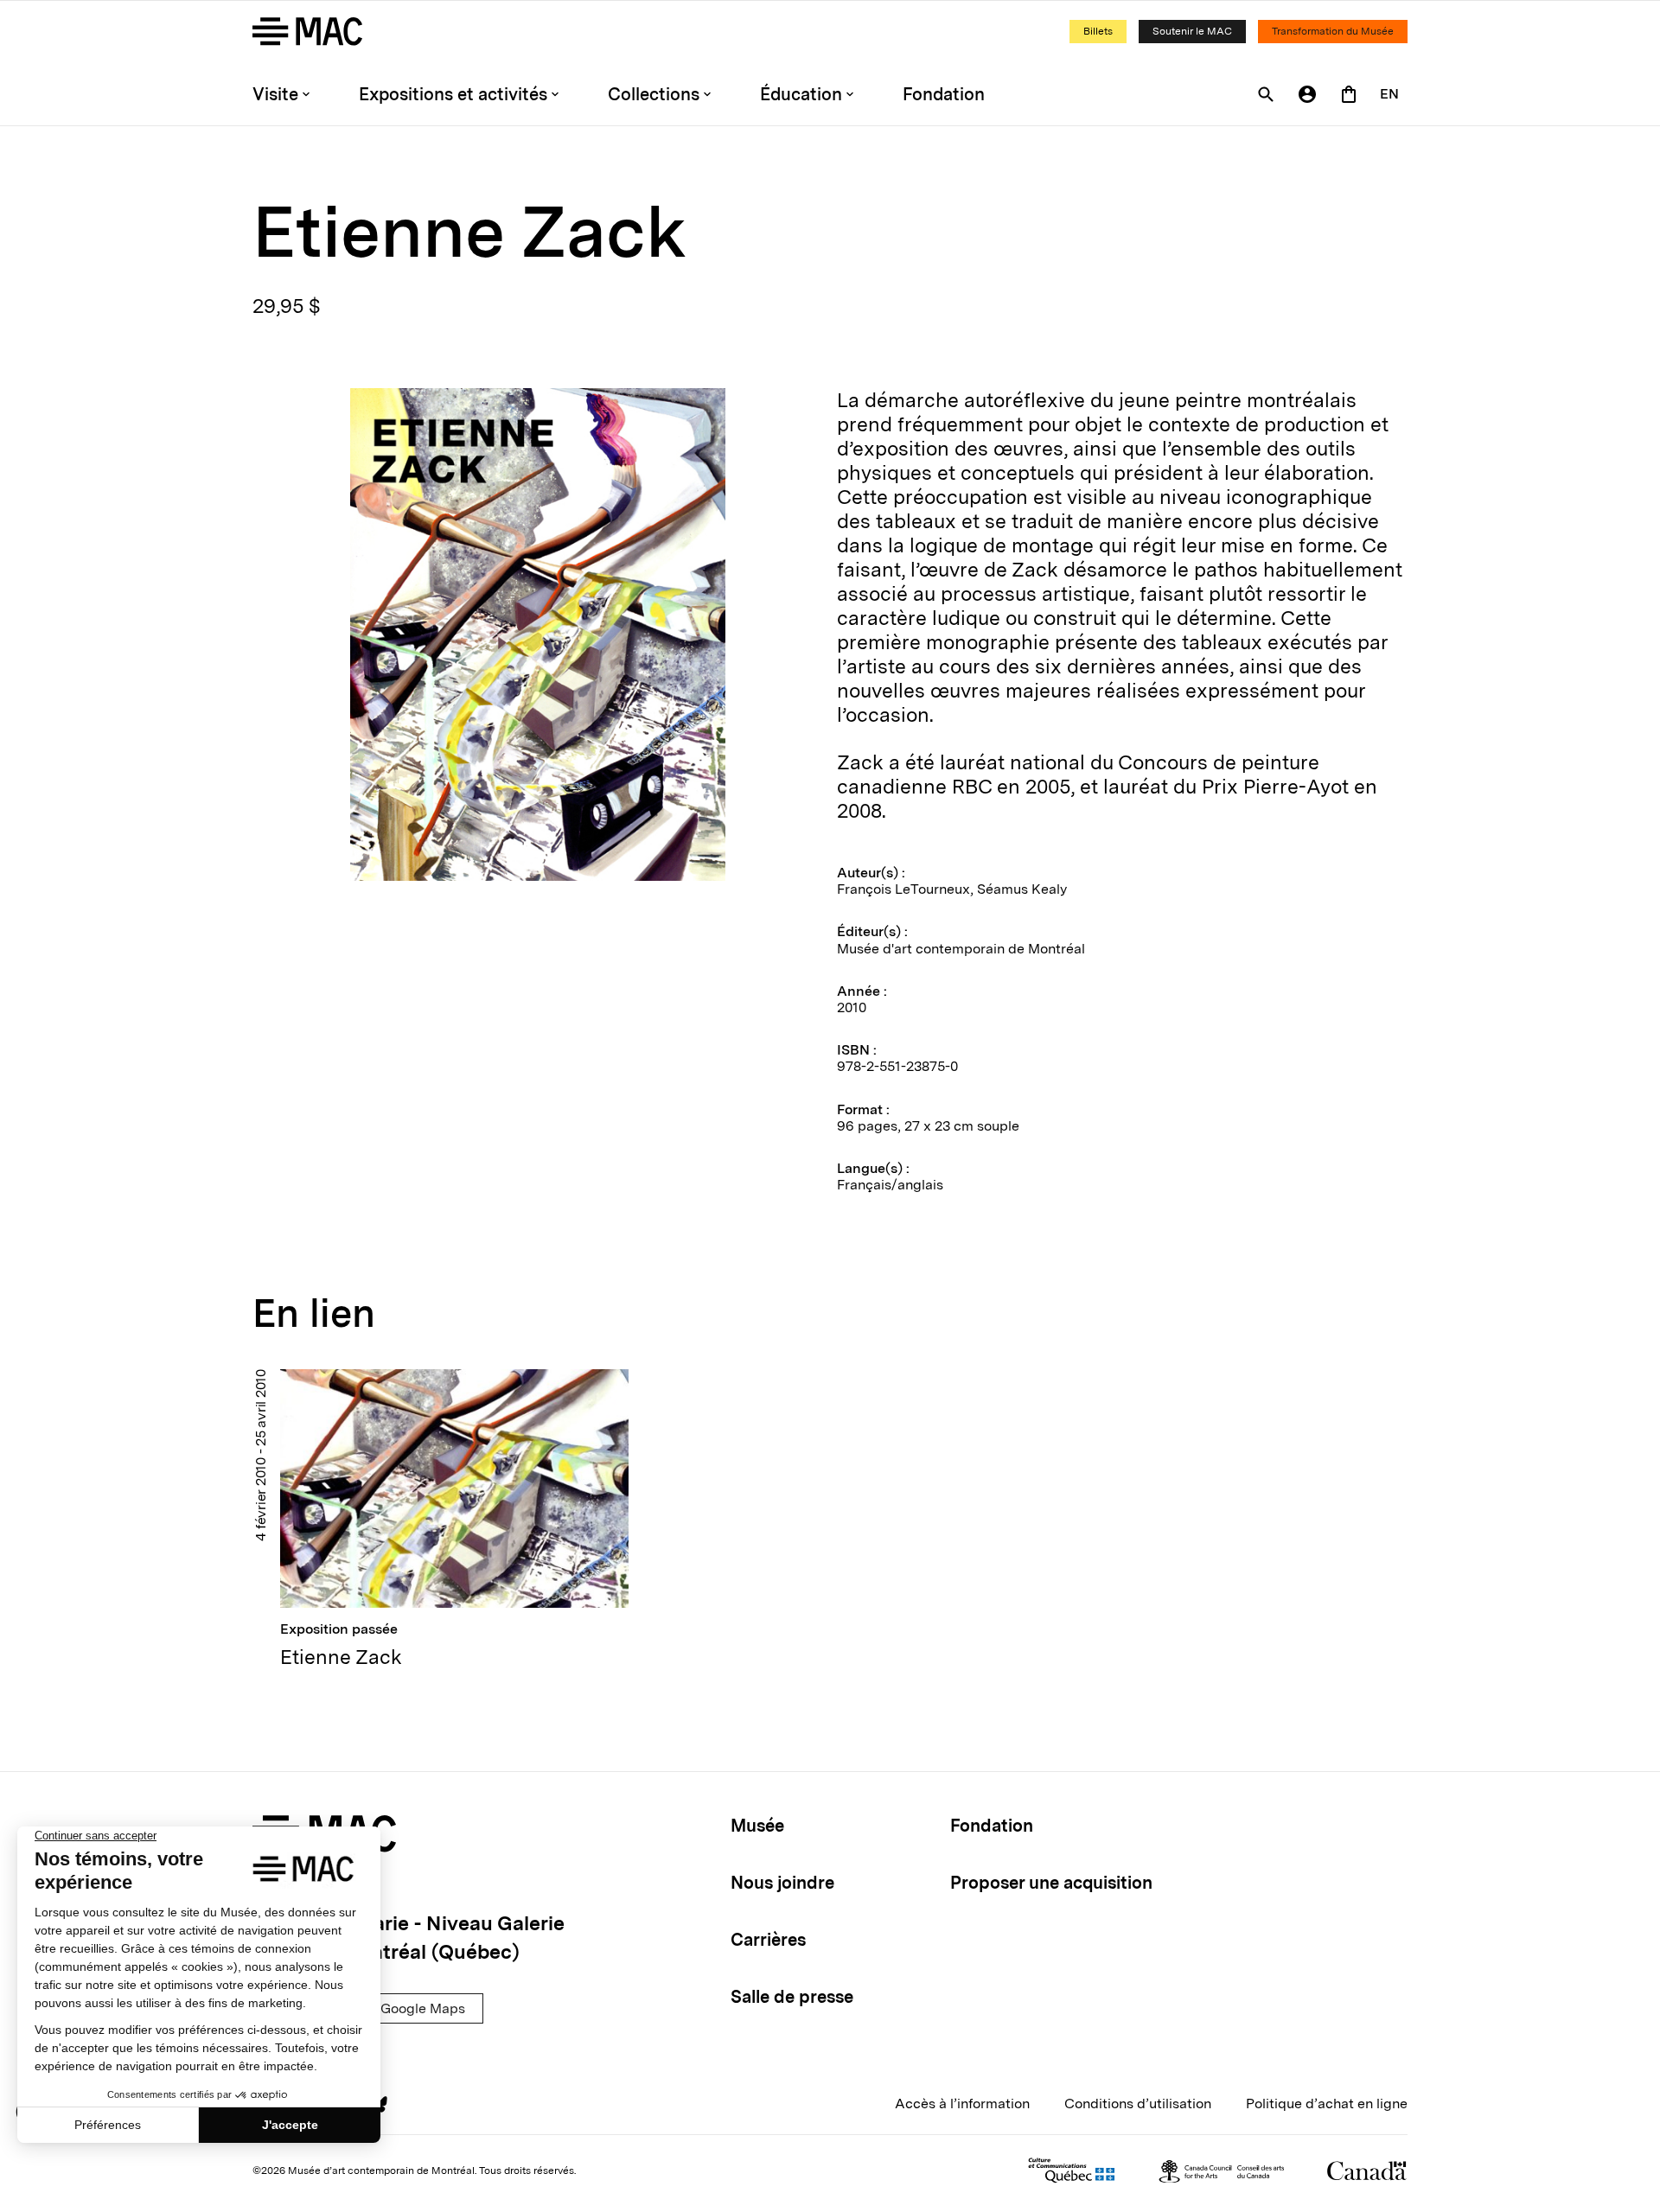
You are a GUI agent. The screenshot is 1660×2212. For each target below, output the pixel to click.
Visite (275, 94)
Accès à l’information (962, 2104)
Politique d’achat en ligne (1327, 2104)
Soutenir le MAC (1192, 31)
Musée (757, 1826)
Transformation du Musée (1333, 31)
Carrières (768, 1940)
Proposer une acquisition (1051, 1883)
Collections (654, 94)
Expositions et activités (453, 94)
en (1389, 94)
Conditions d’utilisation (1138, 2104)
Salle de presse (792, 1997)
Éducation (801, 94)
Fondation (944, 94)
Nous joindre (782, 1883)
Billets (1098, 31)
